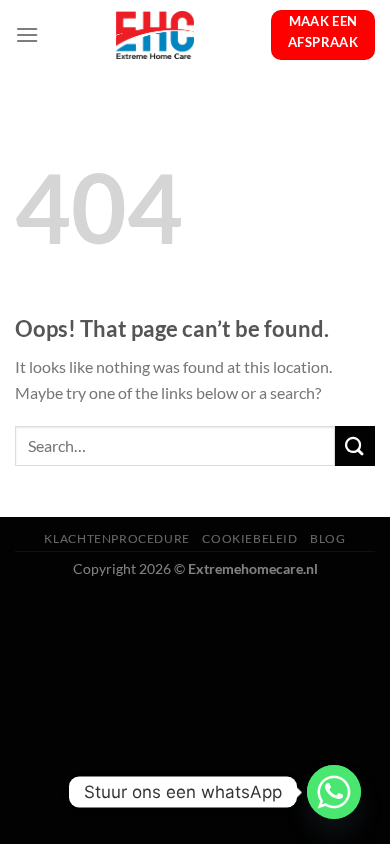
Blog (327, 538)
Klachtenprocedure (116, 538)
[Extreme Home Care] (155, 35)
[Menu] (27, 34)
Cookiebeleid (249, 538)
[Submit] (355, 445)
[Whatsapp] (334, 792)
